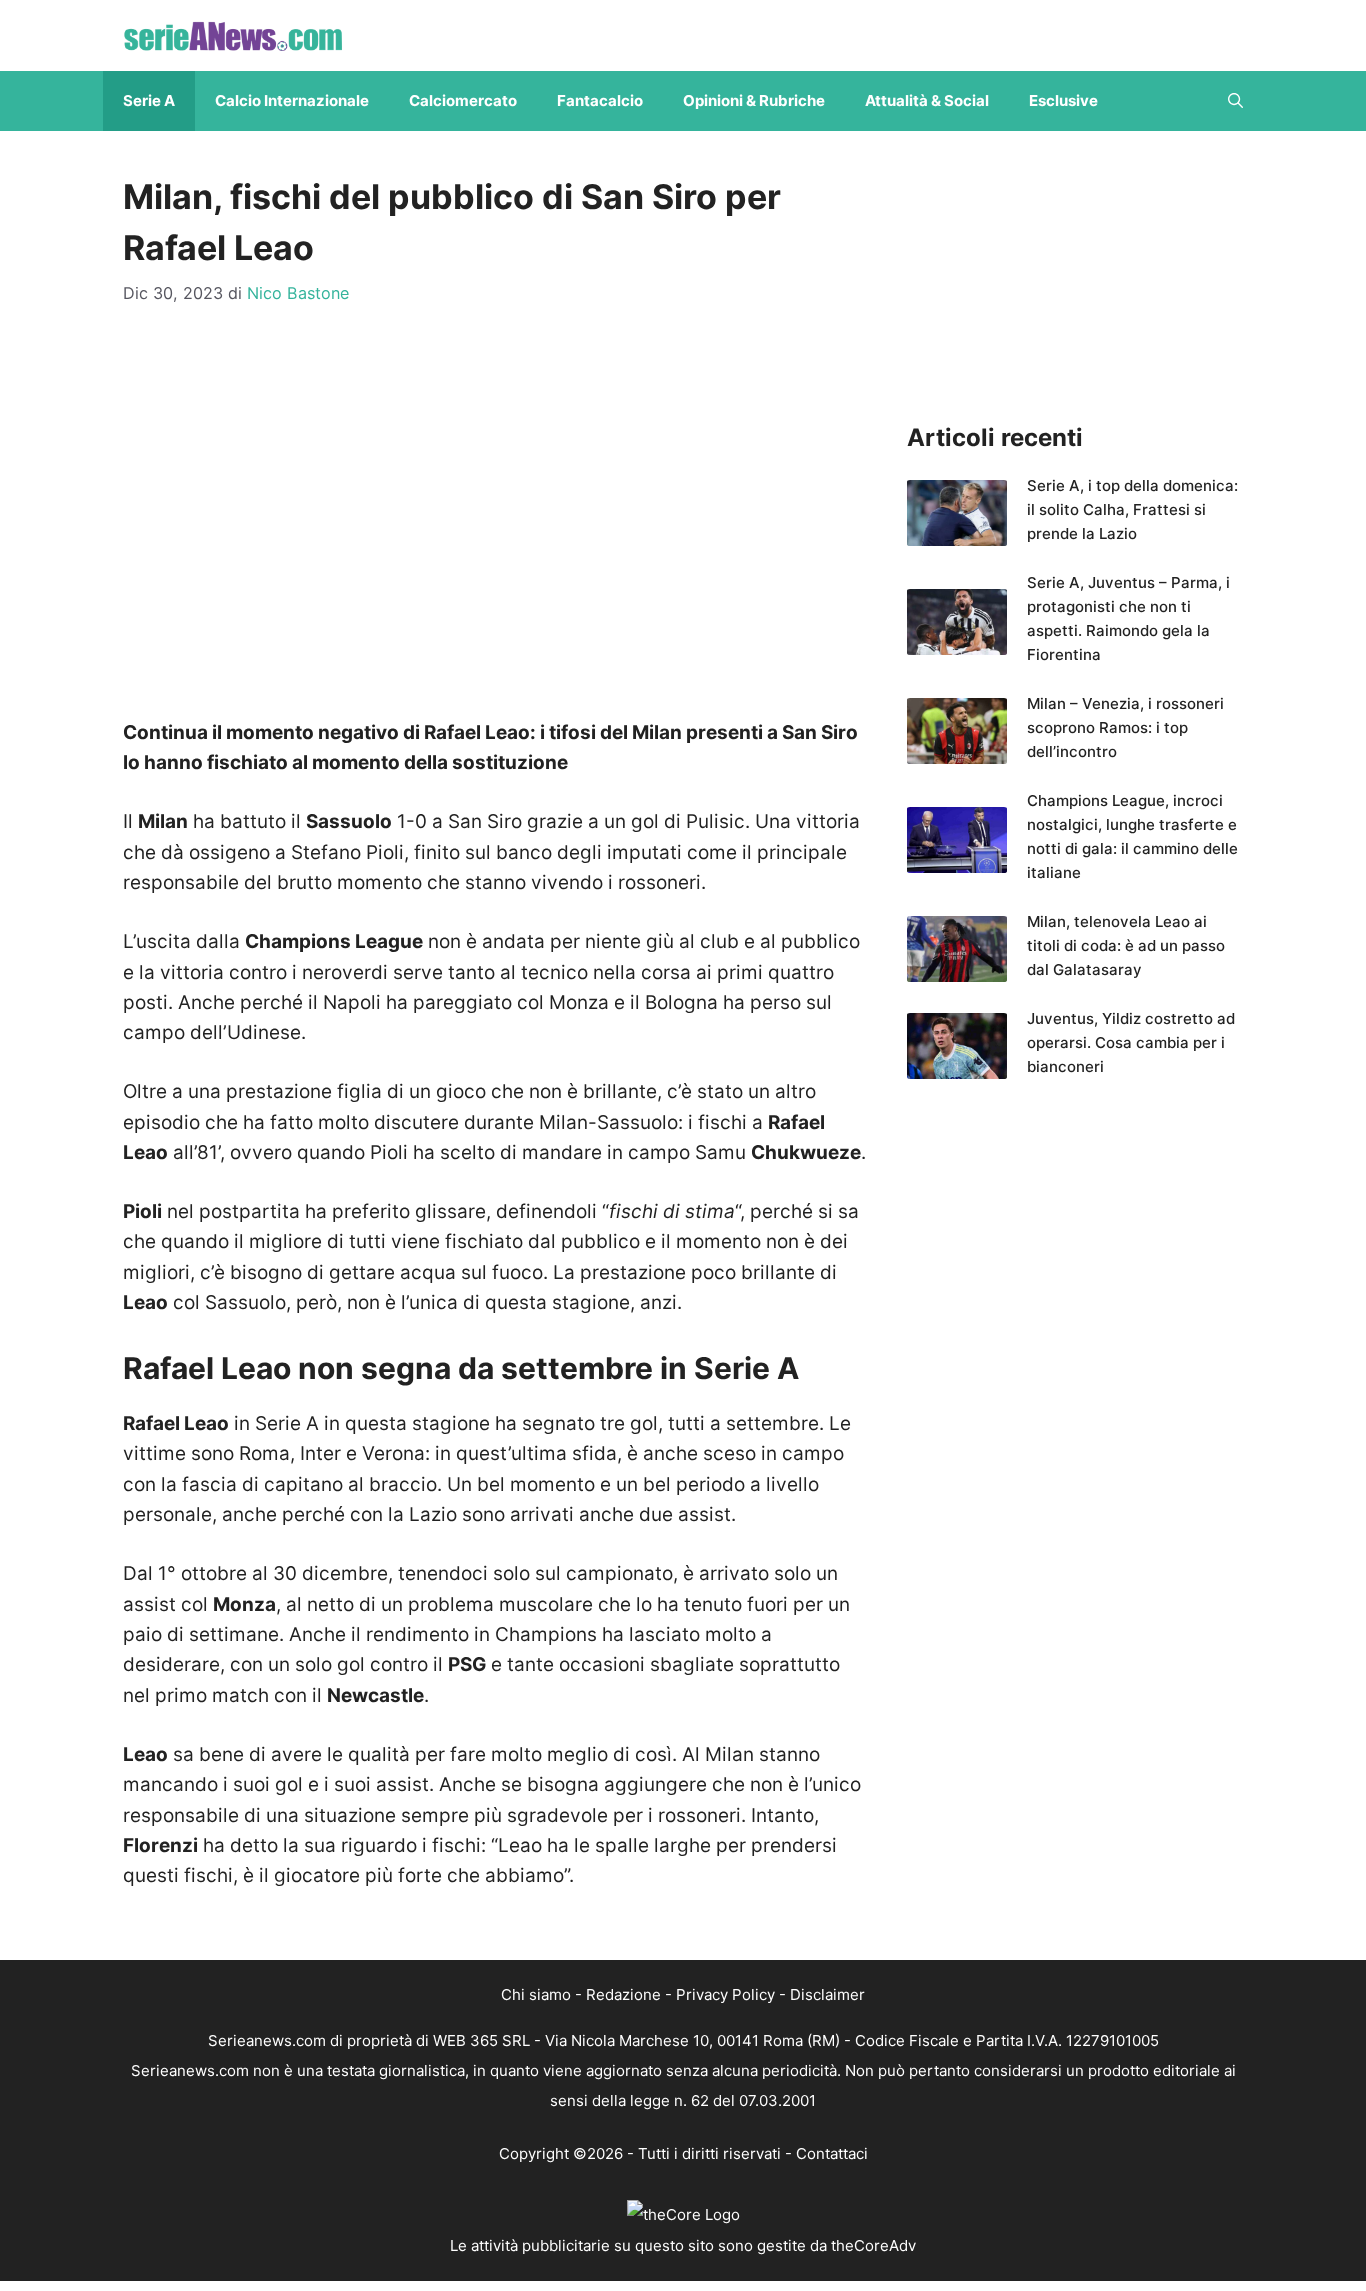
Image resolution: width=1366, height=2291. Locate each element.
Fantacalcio (600, 100)
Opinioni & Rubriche (754, 100)
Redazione (623, 1994)
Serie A (149, 100)
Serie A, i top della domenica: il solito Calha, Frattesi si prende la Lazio (1132, 509)
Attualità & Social (927, 100)
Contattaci (832, 2153)
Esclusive (1063, 100)
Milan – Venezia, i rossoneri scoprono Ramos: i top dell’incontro (1125, 727)
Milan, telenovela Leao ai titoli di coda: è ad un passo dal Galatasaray (1126, 945)
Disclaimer (827, 1994)
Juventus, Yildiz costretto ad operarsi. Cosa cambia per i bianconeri (1131, 1042)
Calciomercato (463, 100)
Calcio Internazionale (292, 100)
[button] (1235, 101)
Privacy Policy (725, 1994)
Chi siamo (536, 1994)
